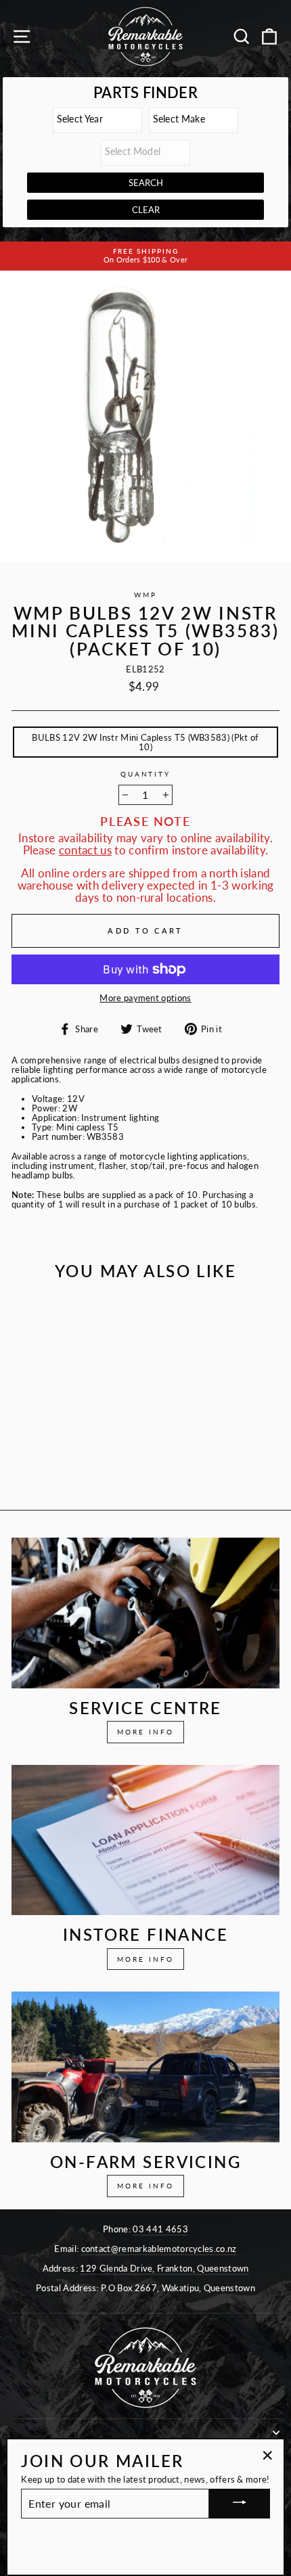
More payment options (145, 998)
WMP (145, 595)
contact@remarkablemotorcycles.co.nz (159, 2249)
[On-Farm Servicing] (145, 2067)
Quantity (145, 775)
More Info (145, 1732)
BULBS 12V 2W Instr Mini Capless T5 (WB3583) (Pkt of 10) (145, 742)
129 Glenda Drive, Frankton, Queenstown (164, 2268)
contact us (85, 850)
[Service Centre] (145, 1613)
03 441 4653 (160, 2229)
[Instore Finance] (145, 1840)
